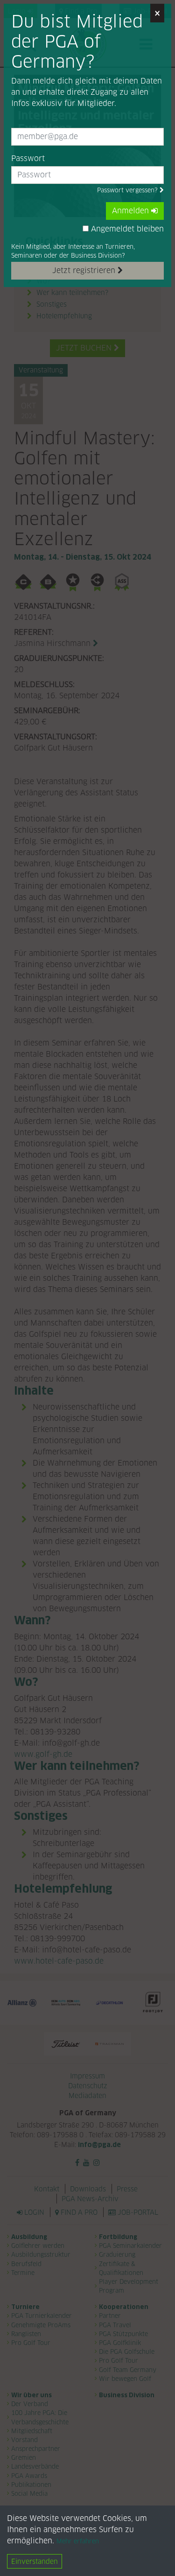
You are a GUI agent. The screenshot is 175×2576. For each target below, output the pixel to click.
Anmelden (132, 211)
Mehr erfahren (78, 2541)
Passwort (28, 158)
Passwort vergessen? (128, 190)
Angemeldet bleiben (126, 229)
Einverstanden (35, 2561)
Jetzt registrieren (85, 270)
